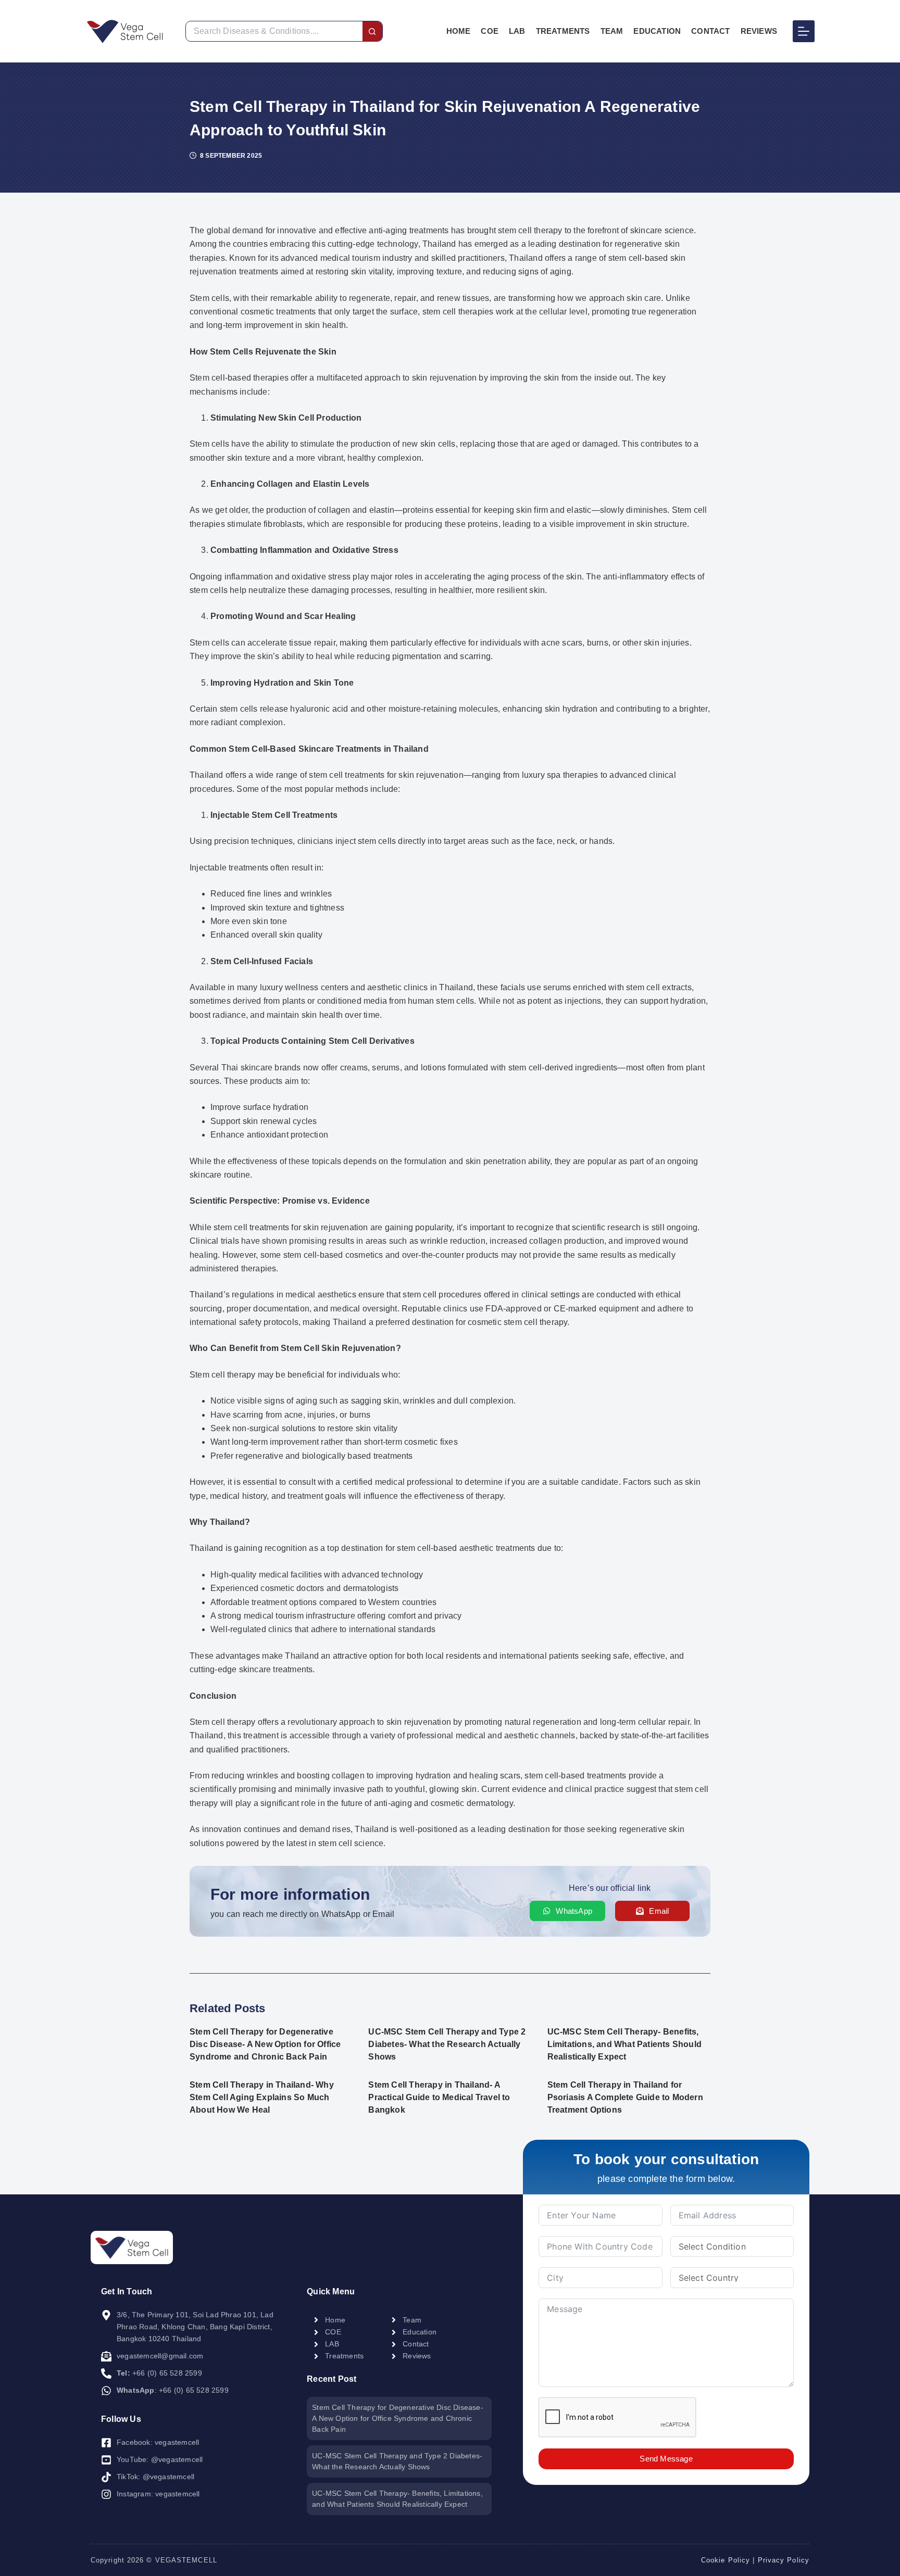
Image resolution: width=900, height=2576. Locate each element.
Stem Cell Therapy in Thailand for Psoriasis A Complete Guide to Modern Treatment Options (625, 2097)
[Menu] (804, 31)
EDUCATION (657, 31)
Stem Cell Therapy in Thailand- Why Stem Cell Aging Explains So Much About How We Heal (262, 2097)
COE (490, 31)
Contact (710, 31)
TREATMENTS (563, 31)
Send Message (666, 2459)
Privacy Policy (784, 2560)
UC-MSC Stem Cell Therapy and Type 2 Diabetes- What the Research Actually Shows (447, 2044)
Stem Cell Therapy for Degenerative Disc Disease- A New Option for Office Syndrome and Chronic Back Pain (265, 2044)
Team (612, 31)
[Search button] (372, 31)
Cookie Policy (726, 2560)
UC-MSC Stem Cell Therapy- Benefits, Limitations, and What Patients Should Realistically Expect (624, 2044)
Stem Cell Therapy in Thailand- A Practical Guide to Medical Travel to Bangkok (439, 2097)
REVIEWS (759, 31)
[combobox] (274, 31)
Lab (517, 31)
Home (459, 31)
